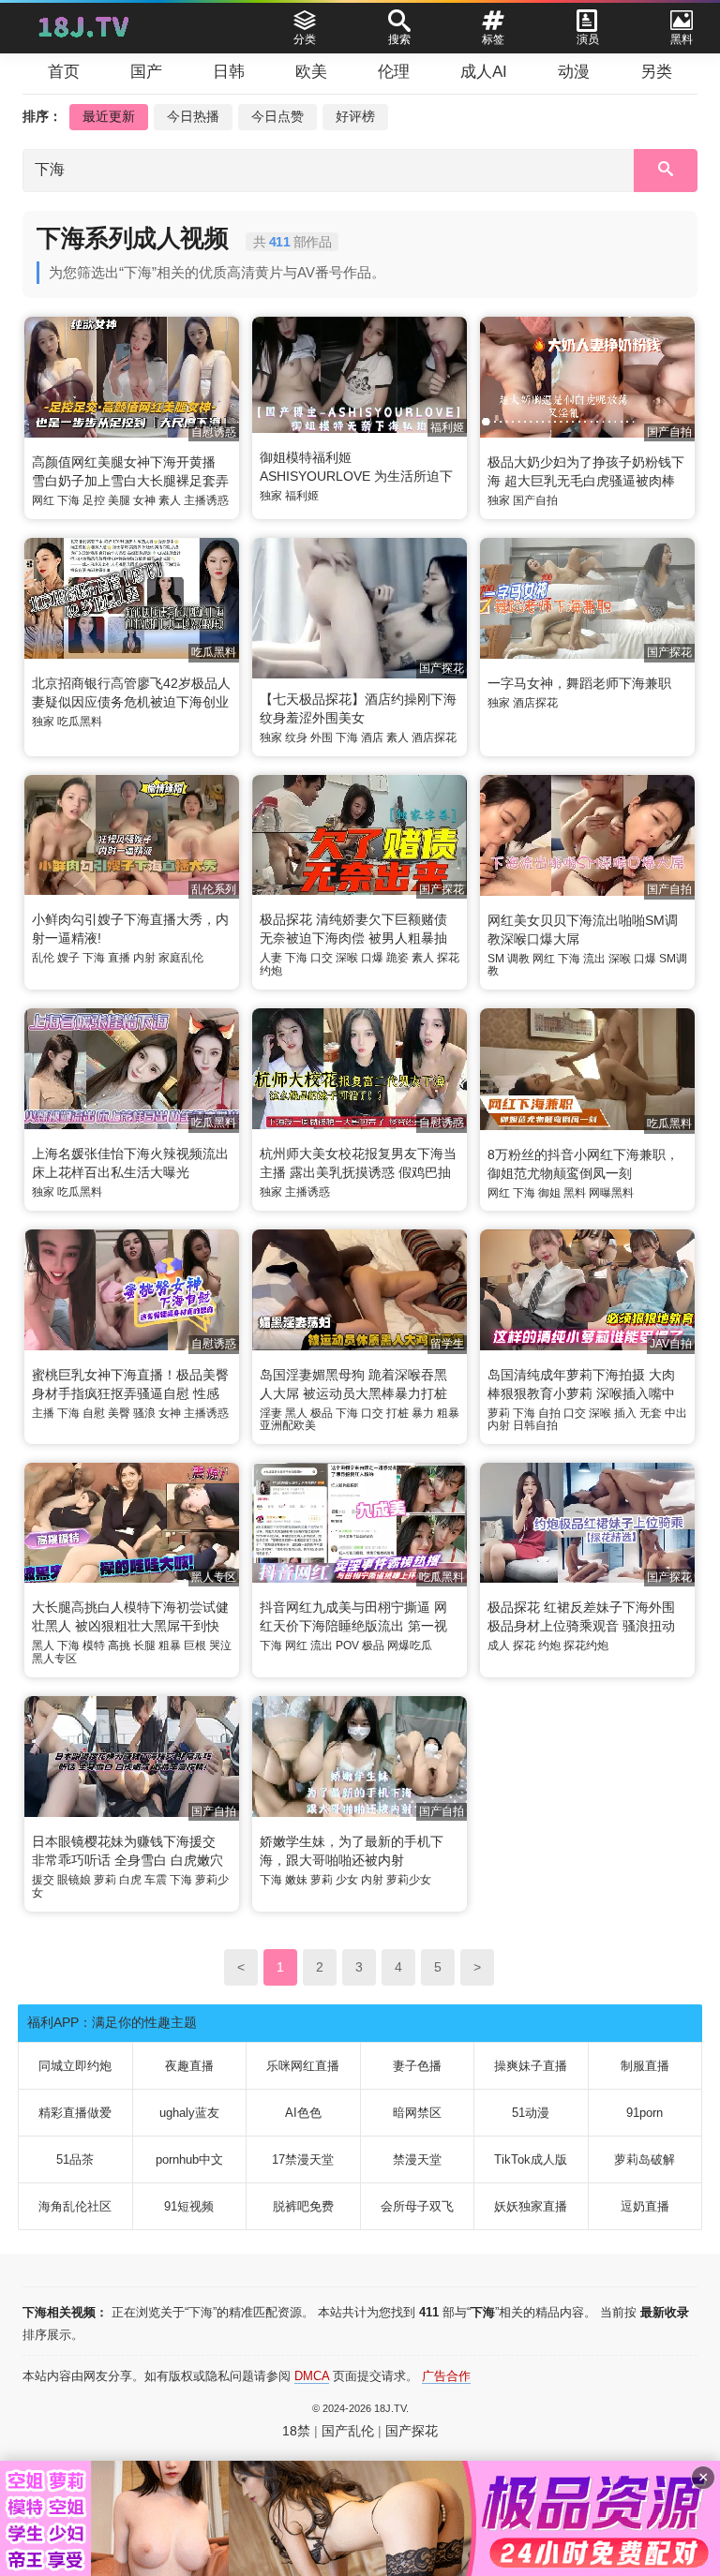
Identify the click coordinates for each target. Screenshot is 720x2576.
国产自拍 (535, 500)
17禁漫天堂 (303, 2159)
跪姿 (397, 958)
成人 (499, 1645)
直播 (119, 958)
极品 (322, 1413)
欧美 (311, 72)
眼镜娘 (74, 1880)
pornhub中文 (189, 2159)
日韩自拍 (535, 1425)
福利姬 (302, 496)
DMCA (312, 2376)
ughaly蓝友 (189, 2113)
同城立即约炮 (75, 2066)
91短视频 (189, 2206)
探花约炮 (586, 1645)
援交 (43, 1880)
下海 (68, 500)
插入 (625, 1413)
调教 (518, 959)
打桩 (397, 1413)
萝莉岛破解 (645, 2159)
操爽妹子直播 (531, 2066)
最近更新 (109, 116)
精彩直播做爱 (75, 2113)
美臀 (119, 1413)
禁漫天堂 (417, 2159)
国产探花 (412, 2431)
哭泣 (220, 1645)
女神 (144, 500)
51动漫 (531, 2113)
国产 (146, 72)
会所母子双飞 (417, 2206)
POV (347, 1645)
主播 (43, 1413)
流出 (594, 959)
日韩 (229, 72)
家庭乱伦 (181, 958)
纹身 (296, 737)
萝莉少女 (409, 1880)
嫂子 (68, 958)
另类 (656, 72)
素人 (170, 500)
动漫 (574, 72)
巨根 (195, 1645)
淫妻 (271, 1413)
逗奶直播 (645, 2206)
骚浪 (144, 1413)
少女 (347, 1880)
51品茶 (75, 2159)
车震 (156, 1880)
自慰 (94, 1413)
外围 (322, 737)
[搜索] (666, 171)
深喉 (347, 958)
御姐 (549, 1193)
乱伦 (43, 958)
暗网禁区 (417, 2113)
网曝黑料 (611, 1193)
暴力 (423, 1413)
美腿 (119, 500)
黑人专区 (54, 1659)
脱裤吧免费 (303, 2206)
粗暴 (448, 1413)
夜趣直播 (189, 2066)
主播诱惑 (206, 500)
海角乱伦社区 (75, 2206)
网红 (43, 500)
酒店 (372, 737)
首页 (64, 72)
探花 (524, 1645)
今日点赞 (277, 116)
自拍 (549, 1413)
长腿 (144, 1645)
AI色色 (303, 2113)
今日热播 (193, 116)
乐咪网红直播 (303, 2066)
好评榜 (355, 116)
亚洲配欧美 (288, 1425)
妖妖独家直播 (531, 2206)
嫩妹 (296, 1880)
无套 (651, 1413)
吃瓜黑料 (80, 722)
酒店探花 (434, 737)
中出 (676, 1413)
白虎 (130, 1880)
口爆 (372, 958)
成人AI (484, 72)
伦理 (394, 72)
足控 (94, 500)
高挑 (119, 1645)
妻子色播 (417, 2066)
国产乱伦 (348, 2431)
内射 (144, 958)
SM (496, 959)
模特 (94, 1645)
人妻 (271, 958)
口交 (322, 958)
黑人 (296, 1413)
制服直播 (645, 2066)
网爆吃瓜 (410, 1645)
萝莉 (499, 1413)
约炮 (549, 1645)
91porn (645, 2113)
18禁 (296, 2431)
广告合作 (446, 2376)
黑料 (575, 1193)
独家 (271, 496)
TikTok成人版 (531, 2159)
